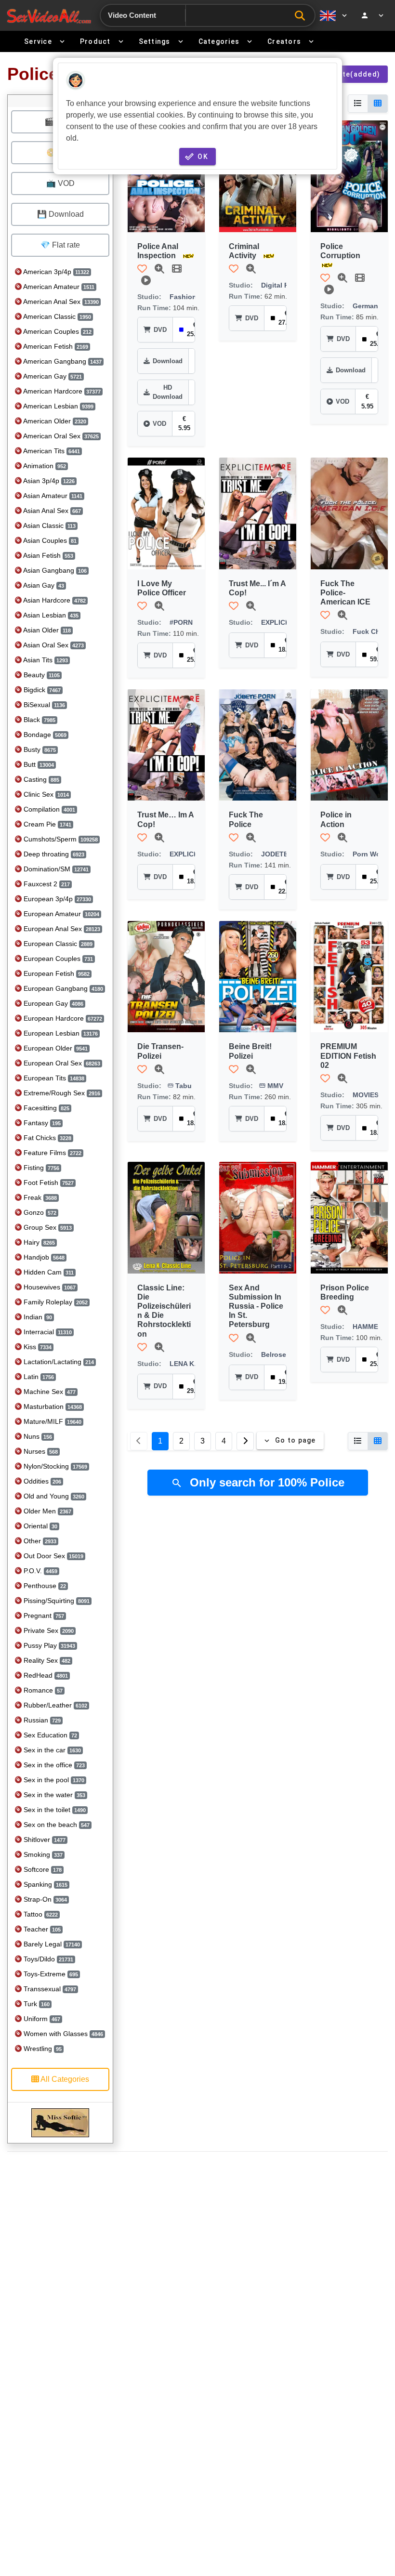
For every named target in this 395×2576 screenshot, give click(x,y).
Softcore (42, 1869)
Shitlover (44, 1840)
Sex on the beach (56, 1825)
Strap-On (44, 1899)
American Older (54, 421)
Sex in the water (53, 1795)
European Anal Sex (61, 929)
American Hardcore (61, 391)
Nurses (40, 1451)
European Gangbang (62, 988)
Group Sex (47, 1227)
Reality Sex (46, 1660)
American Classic (56, 316)
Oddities (41, 1481)
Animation (44, 466)
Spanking (45, 1884)
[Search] (302, 16)
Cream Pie (46, 824)
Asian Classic (49, 526)
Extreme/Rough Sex (61, 1093)
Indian (37, 1317)
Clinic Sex (45, 794)
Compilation (48, 809)
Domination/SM (55, 869)
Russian (41, 1720)
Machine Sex (49, 1392)
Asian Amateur (52, 496)
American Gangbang (62, 361)
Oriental (39, 1526)
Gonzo (39, 1212)
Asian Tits (45, 660)
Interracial (47, 1332)
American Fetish (55, 346)
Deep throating (53, 854)
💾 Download (60, 214)
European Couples (57, 959)
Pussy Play (48, 1645)
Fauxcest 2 (46, 884)
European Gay (53, 1003)
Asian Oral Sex (53, 645)
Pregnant (43, 1616)
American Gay (52, 376)
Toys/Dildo (47, 1959)
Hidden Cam (48, 1272)
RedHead (45, 1675)
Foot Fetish (48, 1183)
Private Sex (48, 1630)
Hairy (38, 1242)
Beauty (41, 675)
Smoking (42, 1854)
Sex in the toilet (54, 1810)
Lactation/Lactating (58, 1362)
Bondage (44, 735)
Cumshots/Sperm (60, 839)
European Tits (53, 1078)
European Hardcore (62, 1018)
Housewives (49, 1287)
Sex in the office (53, 1765)
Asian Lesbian (50, 615)
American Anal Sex (60, 302)
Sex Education (49, 1735)
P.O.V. (39, 1571)
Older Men (46, 1511)
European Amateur (60, 914)
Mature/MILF (52, 1421)
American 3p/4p (55, 272)
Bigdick (41, 690)
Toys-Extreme (50, 1974)
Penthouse (44, 1586)
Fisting (40, 1168)
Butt (38, 764)
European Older (55, 1048)
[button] (142, 269)
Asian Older (46, 630)
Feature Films (52, 1153)
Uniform (41, 2019)
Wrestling (42, 2049)
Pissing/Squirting (56, 1601)
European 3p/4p (56, 899)
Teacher (41, 1929)
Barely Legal (51, 1944)
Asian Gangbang (54, 570)
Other (39, 1541)
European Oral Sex (61, 1063)
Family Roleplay (55, 1302)
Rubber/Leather (54, 1705)
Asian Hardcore (54, 600)
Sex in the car (51, 1750)
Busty (39, 749)
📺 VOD (60, 183)
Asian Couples (49, 540)
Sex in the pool (53, 1780)
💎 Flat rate (60, 245)
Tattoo (40, 1914)
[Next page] (245, 1441)
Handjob (43, 1257)
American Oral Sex (60, 436)
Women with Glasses (62, 2034)
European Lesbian (60, 1033)
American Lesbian (58, 406)
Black (39, 720)
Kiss (37, 1347)
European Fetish (56, 973)
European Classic (57, 944)
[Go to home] (49, 16)
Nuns (37, 1436)
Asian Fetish (47, 555)
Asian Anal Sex (51, 511)
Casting (40, 779)
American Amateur (58, 287)
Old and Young (53, 1496)
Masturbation (52, 1406)
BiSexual (43, 705)
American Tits (51, 451)
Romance (42, 1690)
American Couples (57, 331)
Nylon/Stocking (54, 1466)
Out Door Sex (53, 1556)
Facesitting (46, 1108)
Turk (36, 2004)
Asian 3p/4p (48, 481)
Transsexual (49, 1989)
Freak (39, 1197)
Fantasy (41, 1123)
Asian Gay (43, 585)
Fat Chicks (46, 1138)
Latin (38, 1377)
